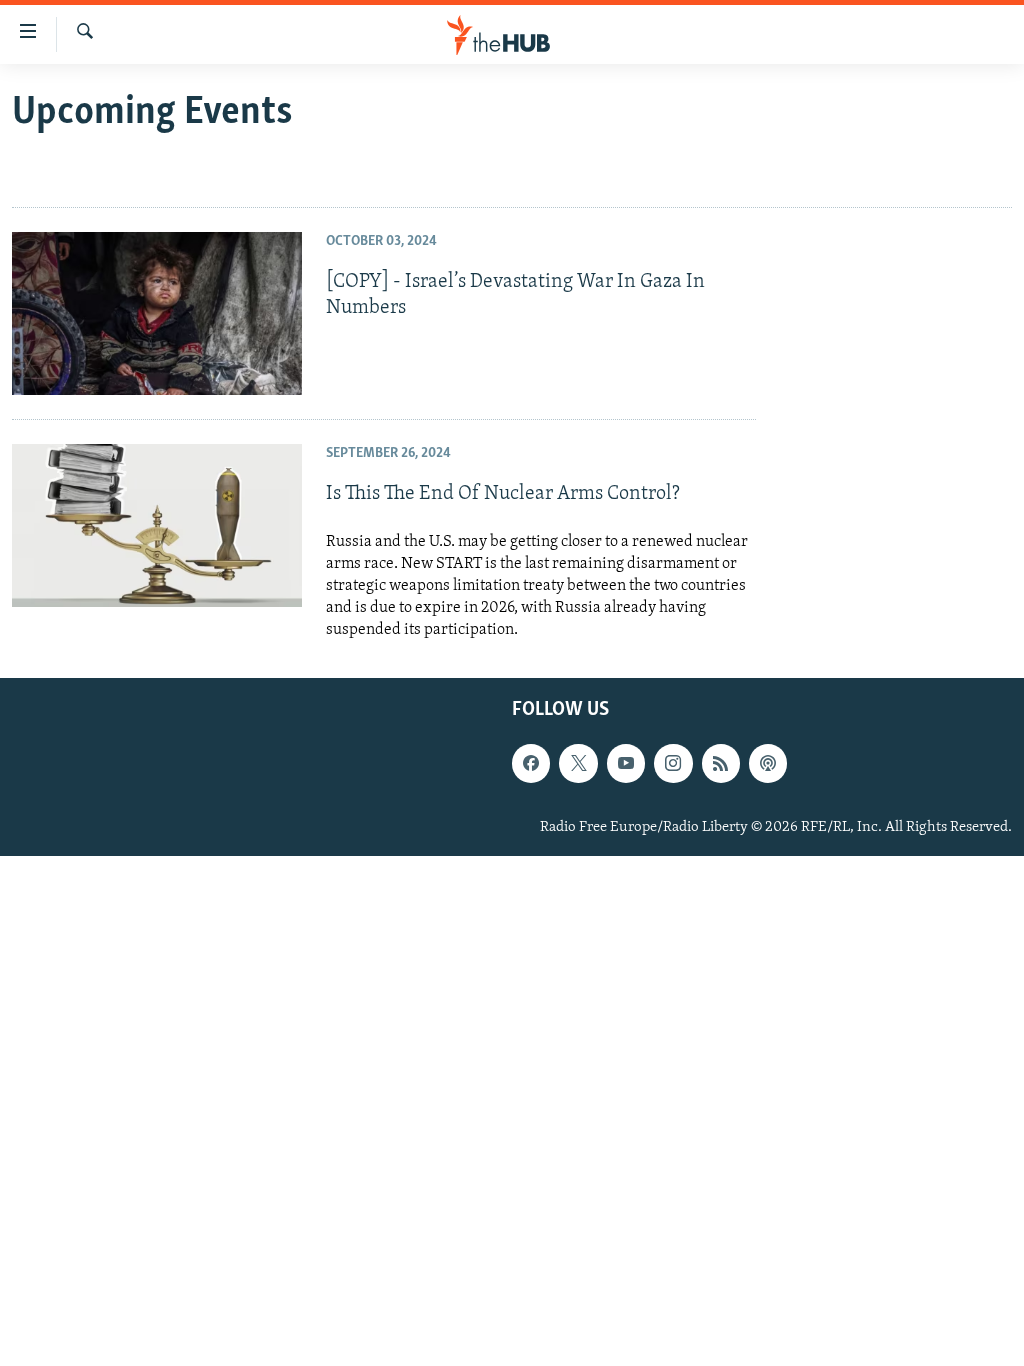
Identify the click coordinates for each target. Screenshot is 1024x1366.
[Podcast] (768, 764)
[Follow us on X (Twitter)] (578, 764)
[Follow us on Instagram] (673, 764)
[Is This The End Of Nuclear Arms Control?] (157, 525)
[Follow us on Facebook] (531, 764)
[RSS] (721, 764)
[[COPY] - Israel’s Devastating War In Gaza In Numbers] (157, 313)
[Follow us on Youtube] (626, 764)
